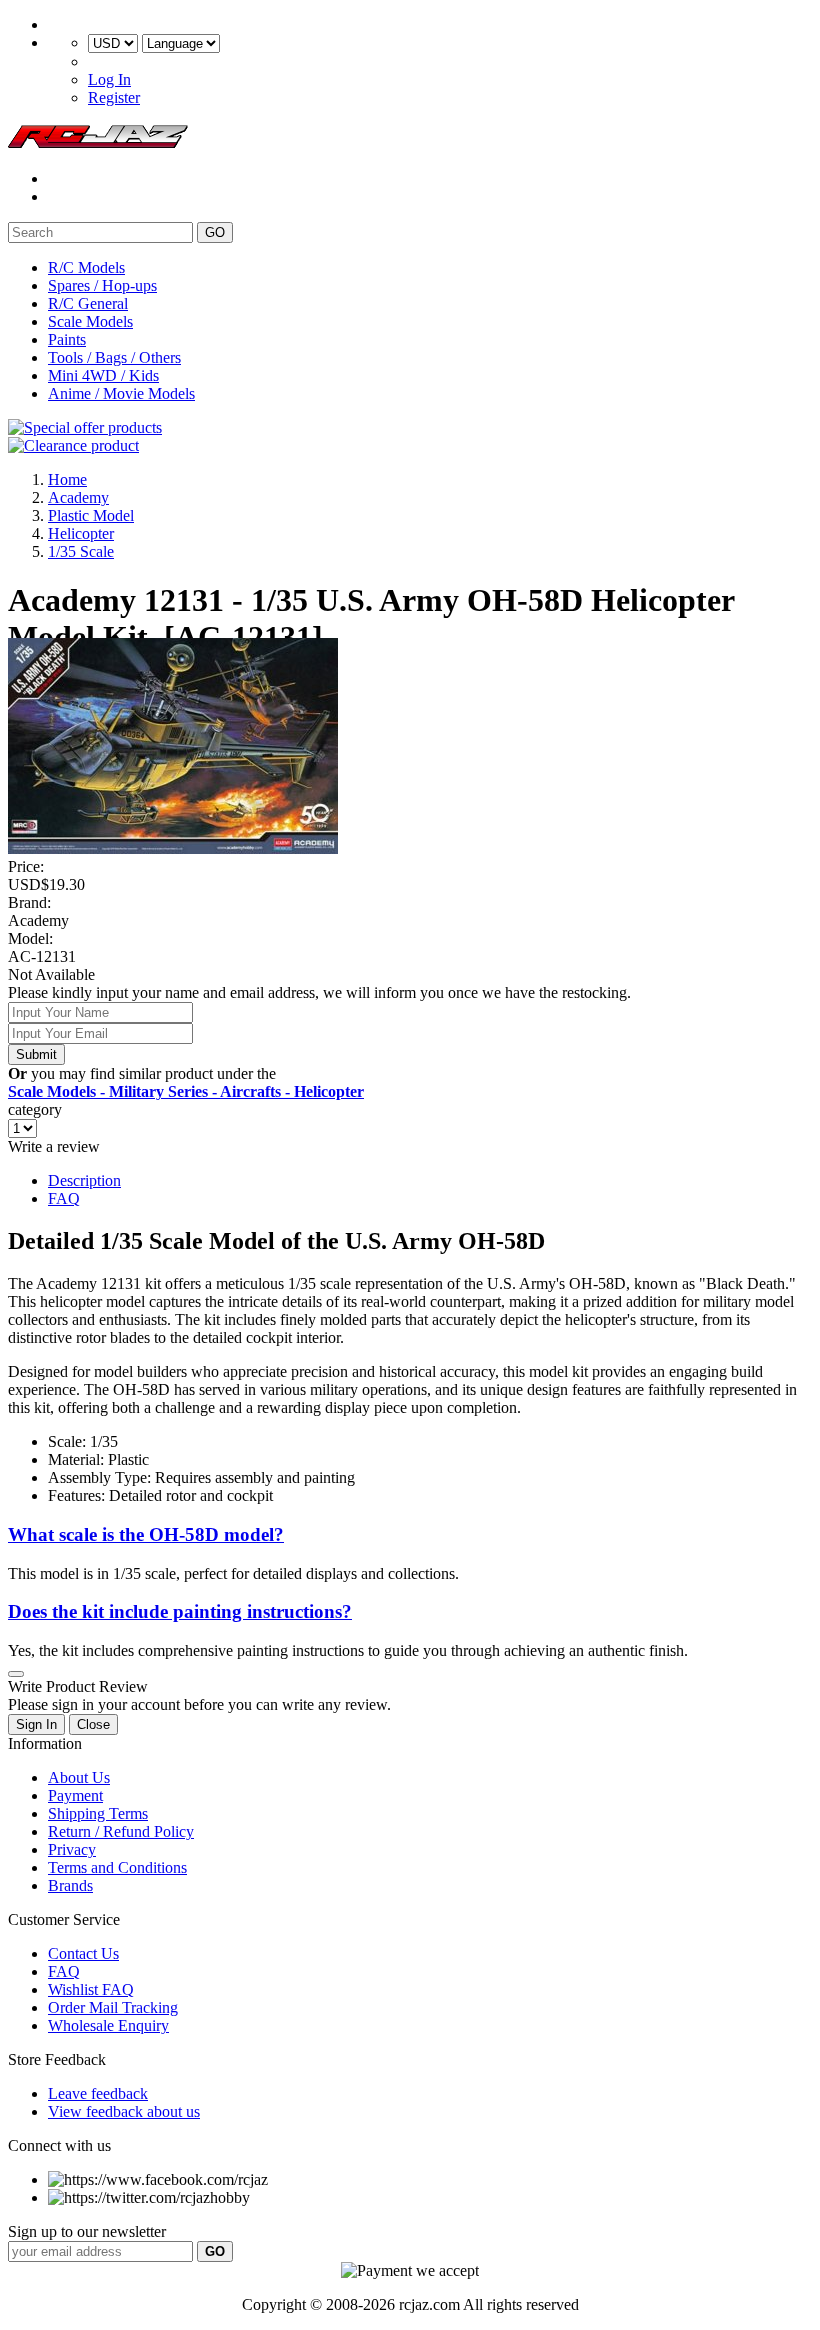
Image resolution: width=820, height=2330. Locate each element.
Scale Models (90, 321)
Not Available (51, 974)
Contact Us (83, 1953)
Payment (75, 1795)
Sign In (36, 1724)
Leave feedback (98, 2093)
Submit (36, 1054)
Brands (70, 1885)
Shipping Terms (98, 1813)
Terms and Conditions (117, 1867)
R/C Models (86, 267)
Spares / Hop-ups (102, 285)
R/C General (88, 303)
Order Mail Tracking (113, 2007)
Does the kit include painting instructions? (180, 1611)
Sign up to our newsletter (87, 2231)
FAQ (64, 1198)
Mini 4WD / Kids (103, 375)
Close (93, 1724)
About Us (79, 1777)
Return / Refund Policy (121, 1831)
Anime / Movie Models (121, 393)
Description (84, 1180)
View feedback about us (124, 2111)
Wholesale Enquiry (108, 2025)
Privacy (72, 1849)
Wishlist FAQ (91, 1989)
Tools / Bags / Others (114, 357)
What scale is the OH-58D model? (146, 1534)
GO (215, 232)
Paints (67, 339)
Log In (109, 79)
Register (114, 97)
